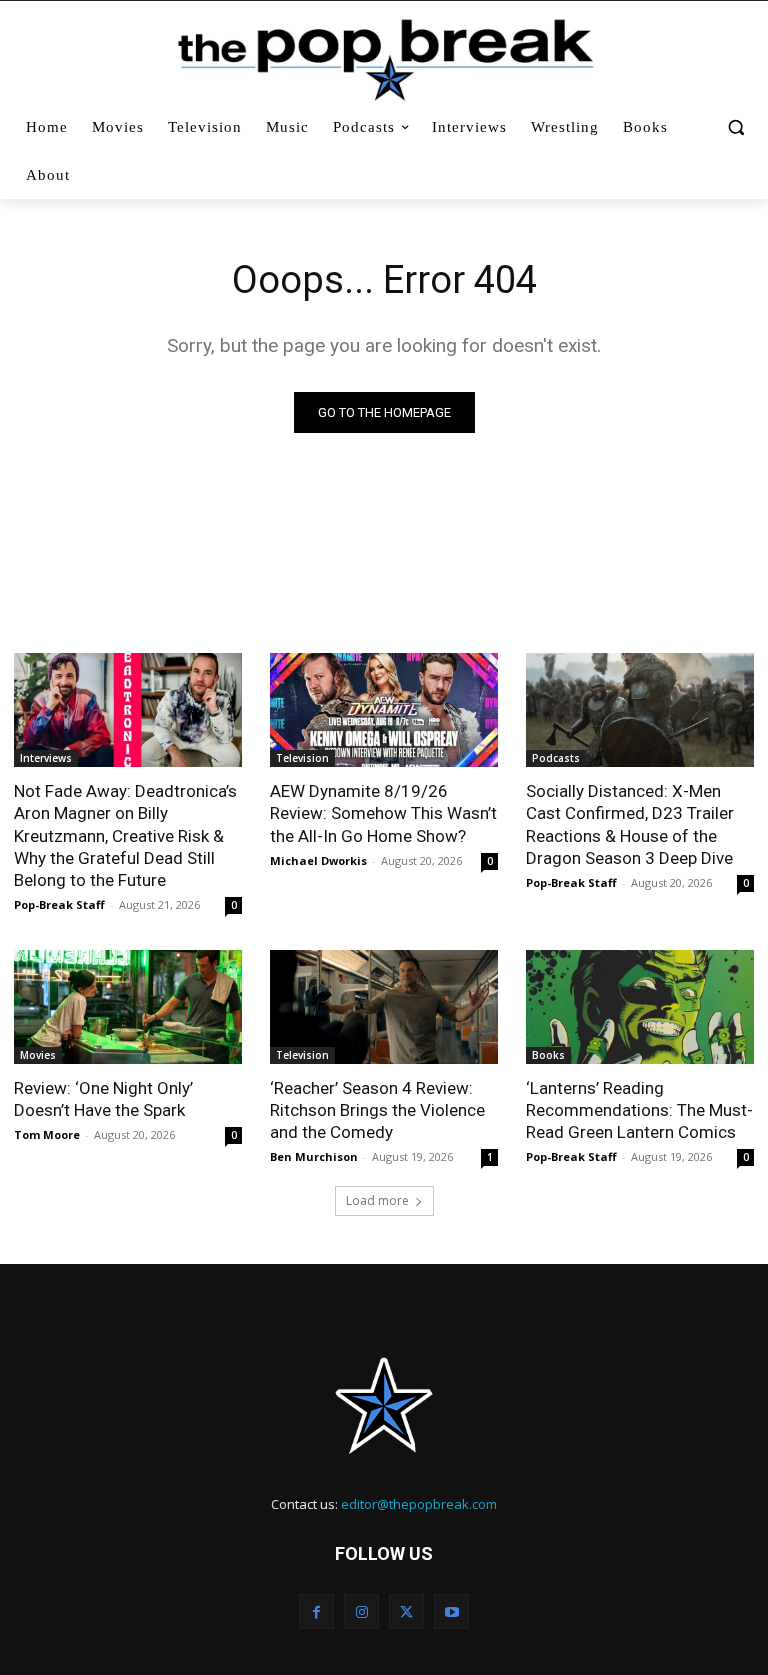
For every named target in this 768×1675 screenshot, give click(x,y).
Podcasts (556, 758)
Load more (377, 1200)
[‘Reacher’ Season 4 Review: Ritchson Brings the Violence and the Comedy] (384, 1007)
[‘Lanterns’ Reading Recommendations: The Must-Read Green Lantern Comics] (640, 1007)
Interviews (46, 758)
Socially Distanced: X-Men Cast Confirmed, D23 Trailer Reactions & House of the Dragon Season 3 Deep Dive (630, 824)
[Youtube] (451, 1611)
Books (548, 1055)
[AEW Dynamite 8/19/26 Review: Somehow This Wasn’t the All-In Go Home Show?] (384, 710)
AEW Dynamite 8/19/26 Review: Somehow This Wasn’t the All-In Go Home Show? (383, 813)
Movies (38, 1055)
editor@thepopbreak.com (419, 1504)
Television (302, 758)
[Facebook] (316, 1611)
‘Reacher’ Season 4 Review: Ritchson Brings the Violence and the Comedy (377, 1110)
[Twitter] (406, 1611)
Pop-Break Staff (59, 904)
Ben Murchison (314, 1156)
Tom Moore (47, 1134)
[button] (735, 127)
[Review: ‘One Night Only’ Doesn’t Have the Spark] (128, 1007)
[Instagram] (361, 1611)
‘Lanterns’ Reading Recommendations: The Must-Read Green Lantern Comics (639, 1110)
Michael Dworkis (318, 860)
